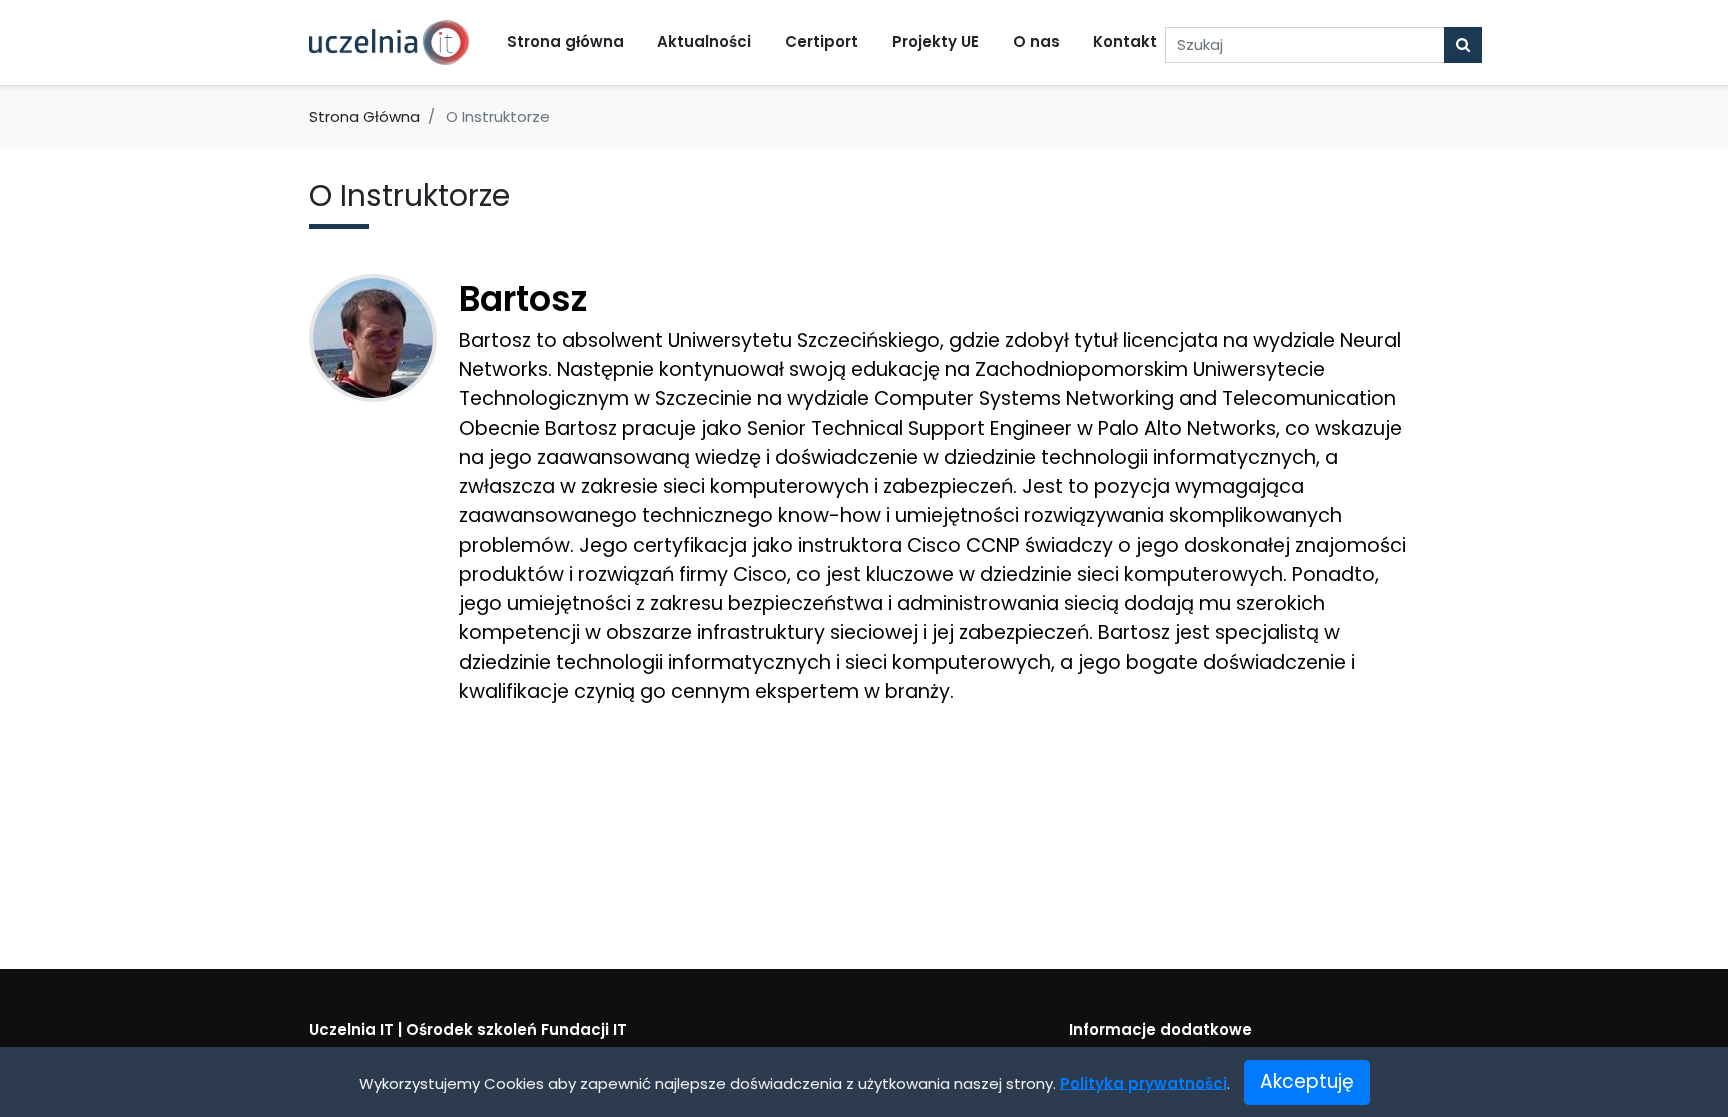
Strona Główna (364, 116)
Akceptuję (1307, 1081)
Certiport (821, 41)
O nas (1036, 41)
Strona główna (565, 41)
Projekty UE (935, 41)
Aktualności (704, 41)
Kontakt (1125, 41)
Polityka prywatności (1143, 1082)
